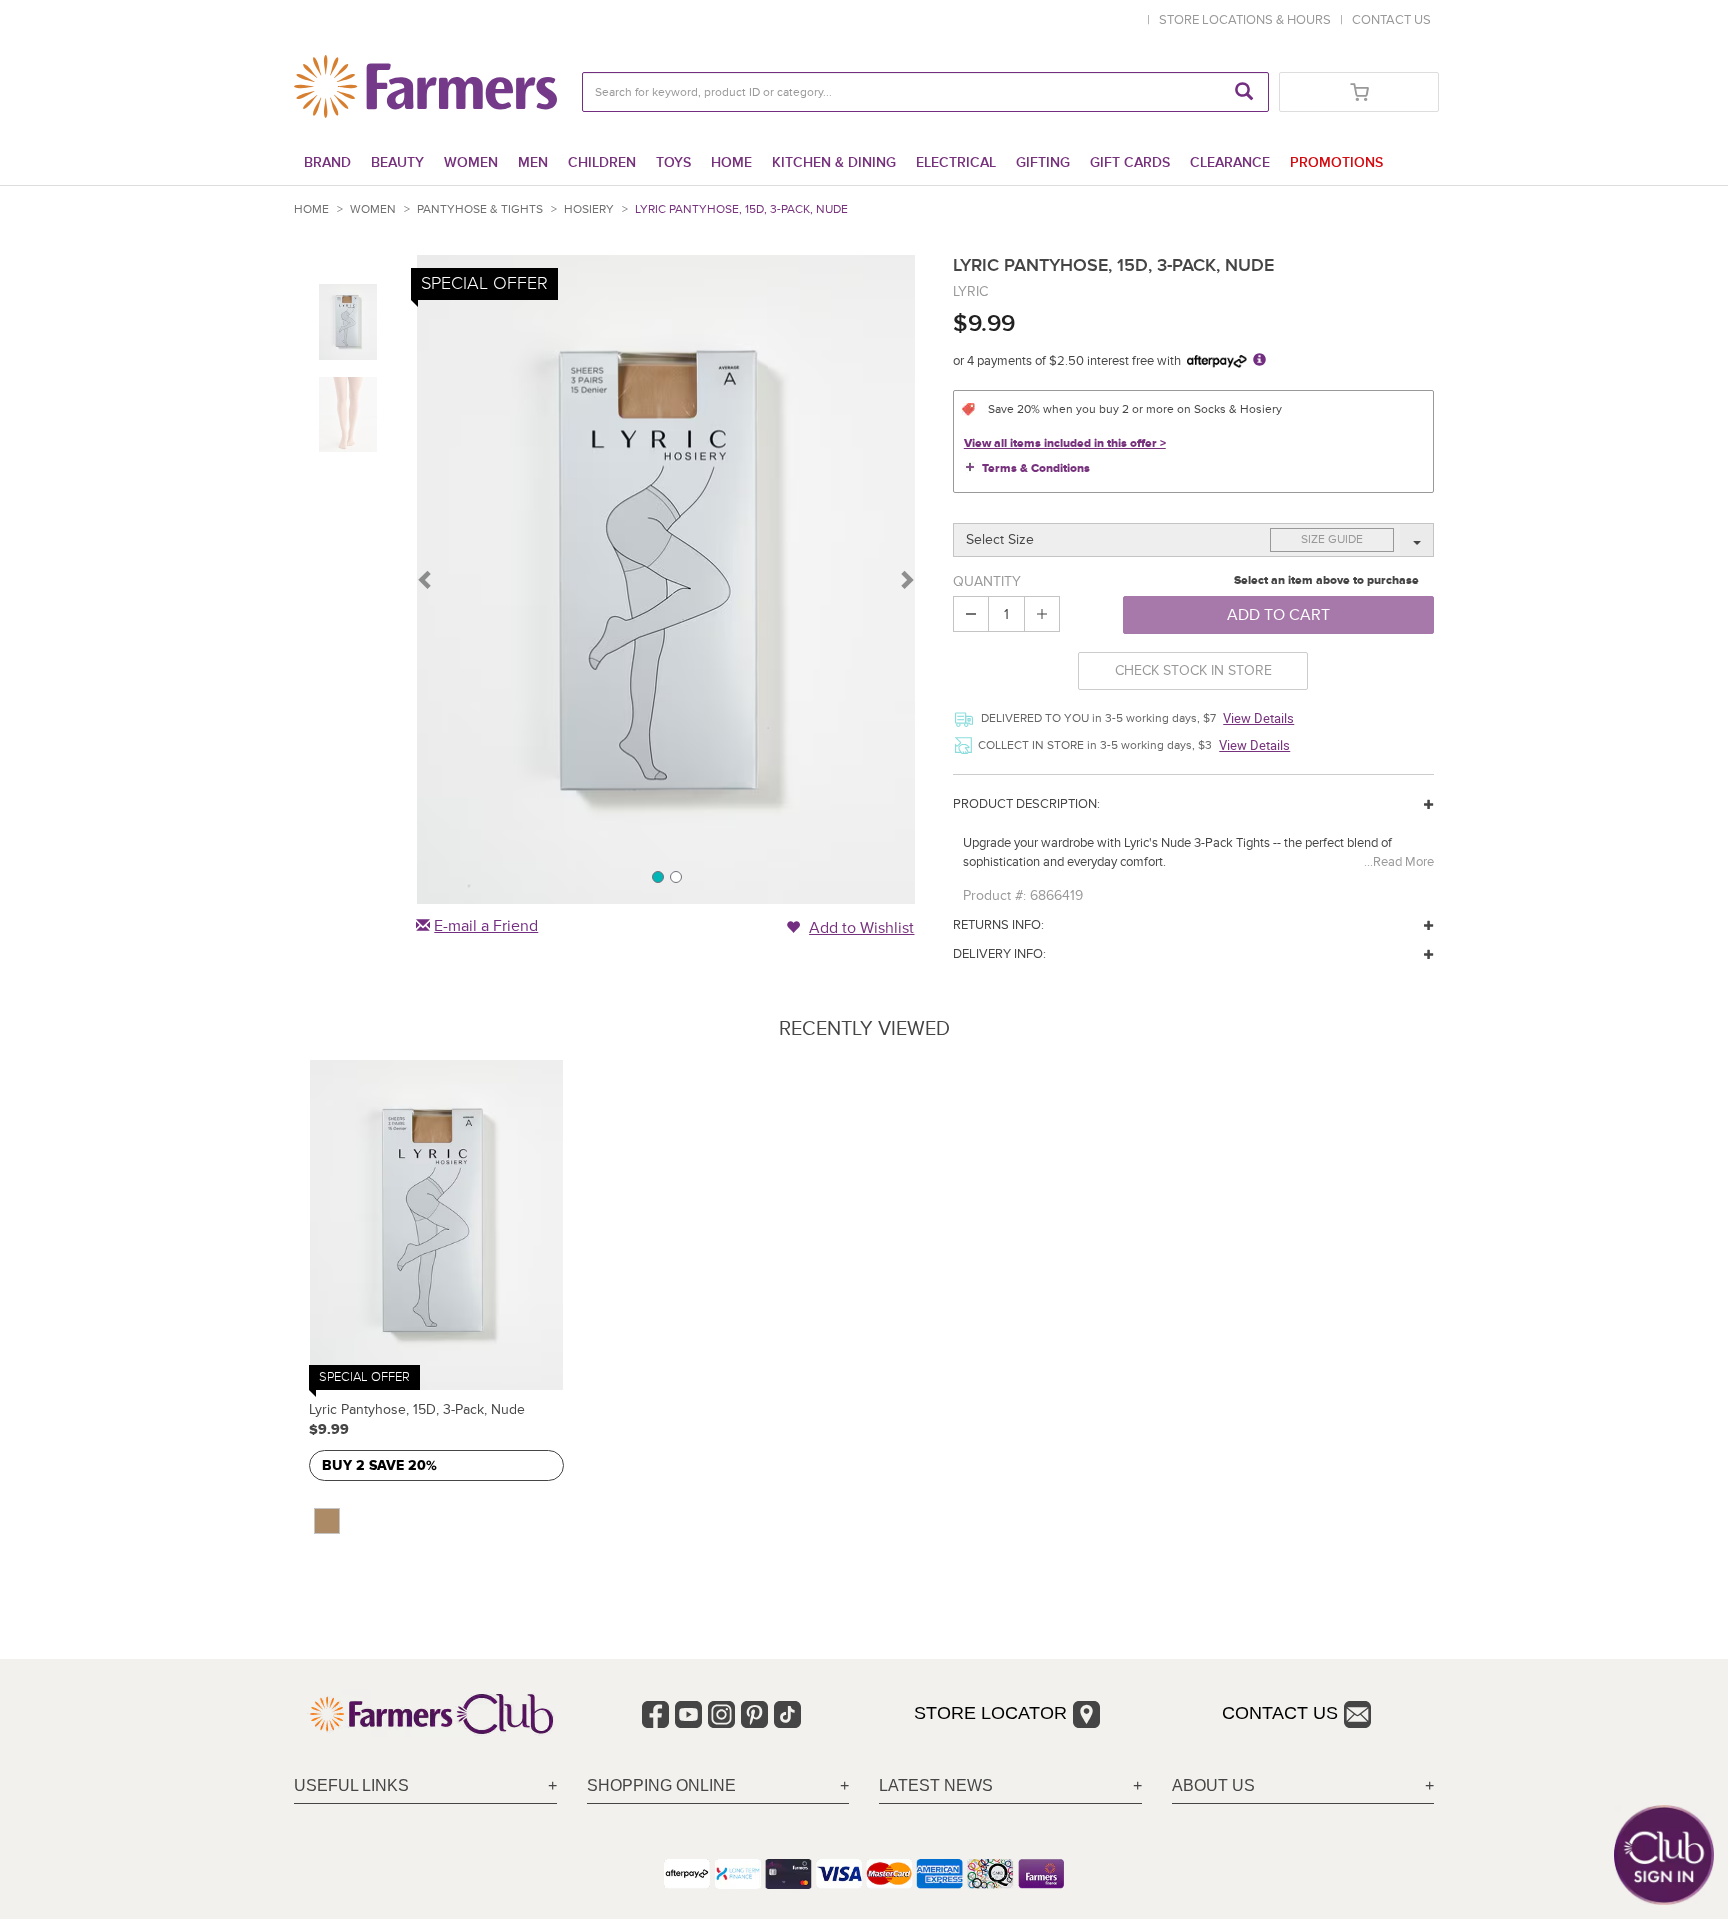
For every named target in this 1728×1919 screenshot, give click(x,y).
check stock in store (1193, 670)
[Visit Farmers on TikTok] (787, 1714)
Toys (673, 162)
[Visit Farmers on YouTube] (688, 1714)
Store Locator (990, 1713)
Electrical (956, 162)
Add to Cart (1278, 615)
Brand (327, 162)
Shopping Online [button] (661, 1785)
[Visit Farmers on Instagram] (721, 1714)
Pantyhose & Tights (480, 209)
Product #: (994, 895)
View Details (1258, 718)
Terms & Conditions (1036, 468)
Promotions (1336, 162)
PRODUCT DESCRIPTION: (1026, 804)
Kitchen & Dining (834, 162)
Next (906, 579)
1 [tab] (657, 876)
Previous (426, 579)
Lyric (970, 291)
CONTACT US (1391, 20)
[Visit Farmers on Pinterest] (754, 1714)
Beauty (397, 162)
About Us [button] (1213, 1785)
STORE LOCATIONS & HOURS (1248, 20)
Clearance (1230, 162)
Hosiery (589, 209)
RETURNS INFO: (998, 925)
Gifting (1043, 162)
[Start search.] (1244, 92)
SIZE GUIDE (1332, 539)
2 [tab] (675, 876)
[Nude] (327, 1521)
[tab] (425, 1786)
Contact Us (1280, 1713)
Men (533, 162)
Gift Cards (1130, 162)
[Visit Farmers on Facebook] (655, 1714)
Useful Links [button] (351, 1785)
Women (471, 162)
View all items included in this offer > (1065, 443)
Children (602, 162)
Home (731, 162)
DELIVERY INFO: (999, 954)
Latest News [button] (936, 1785)
